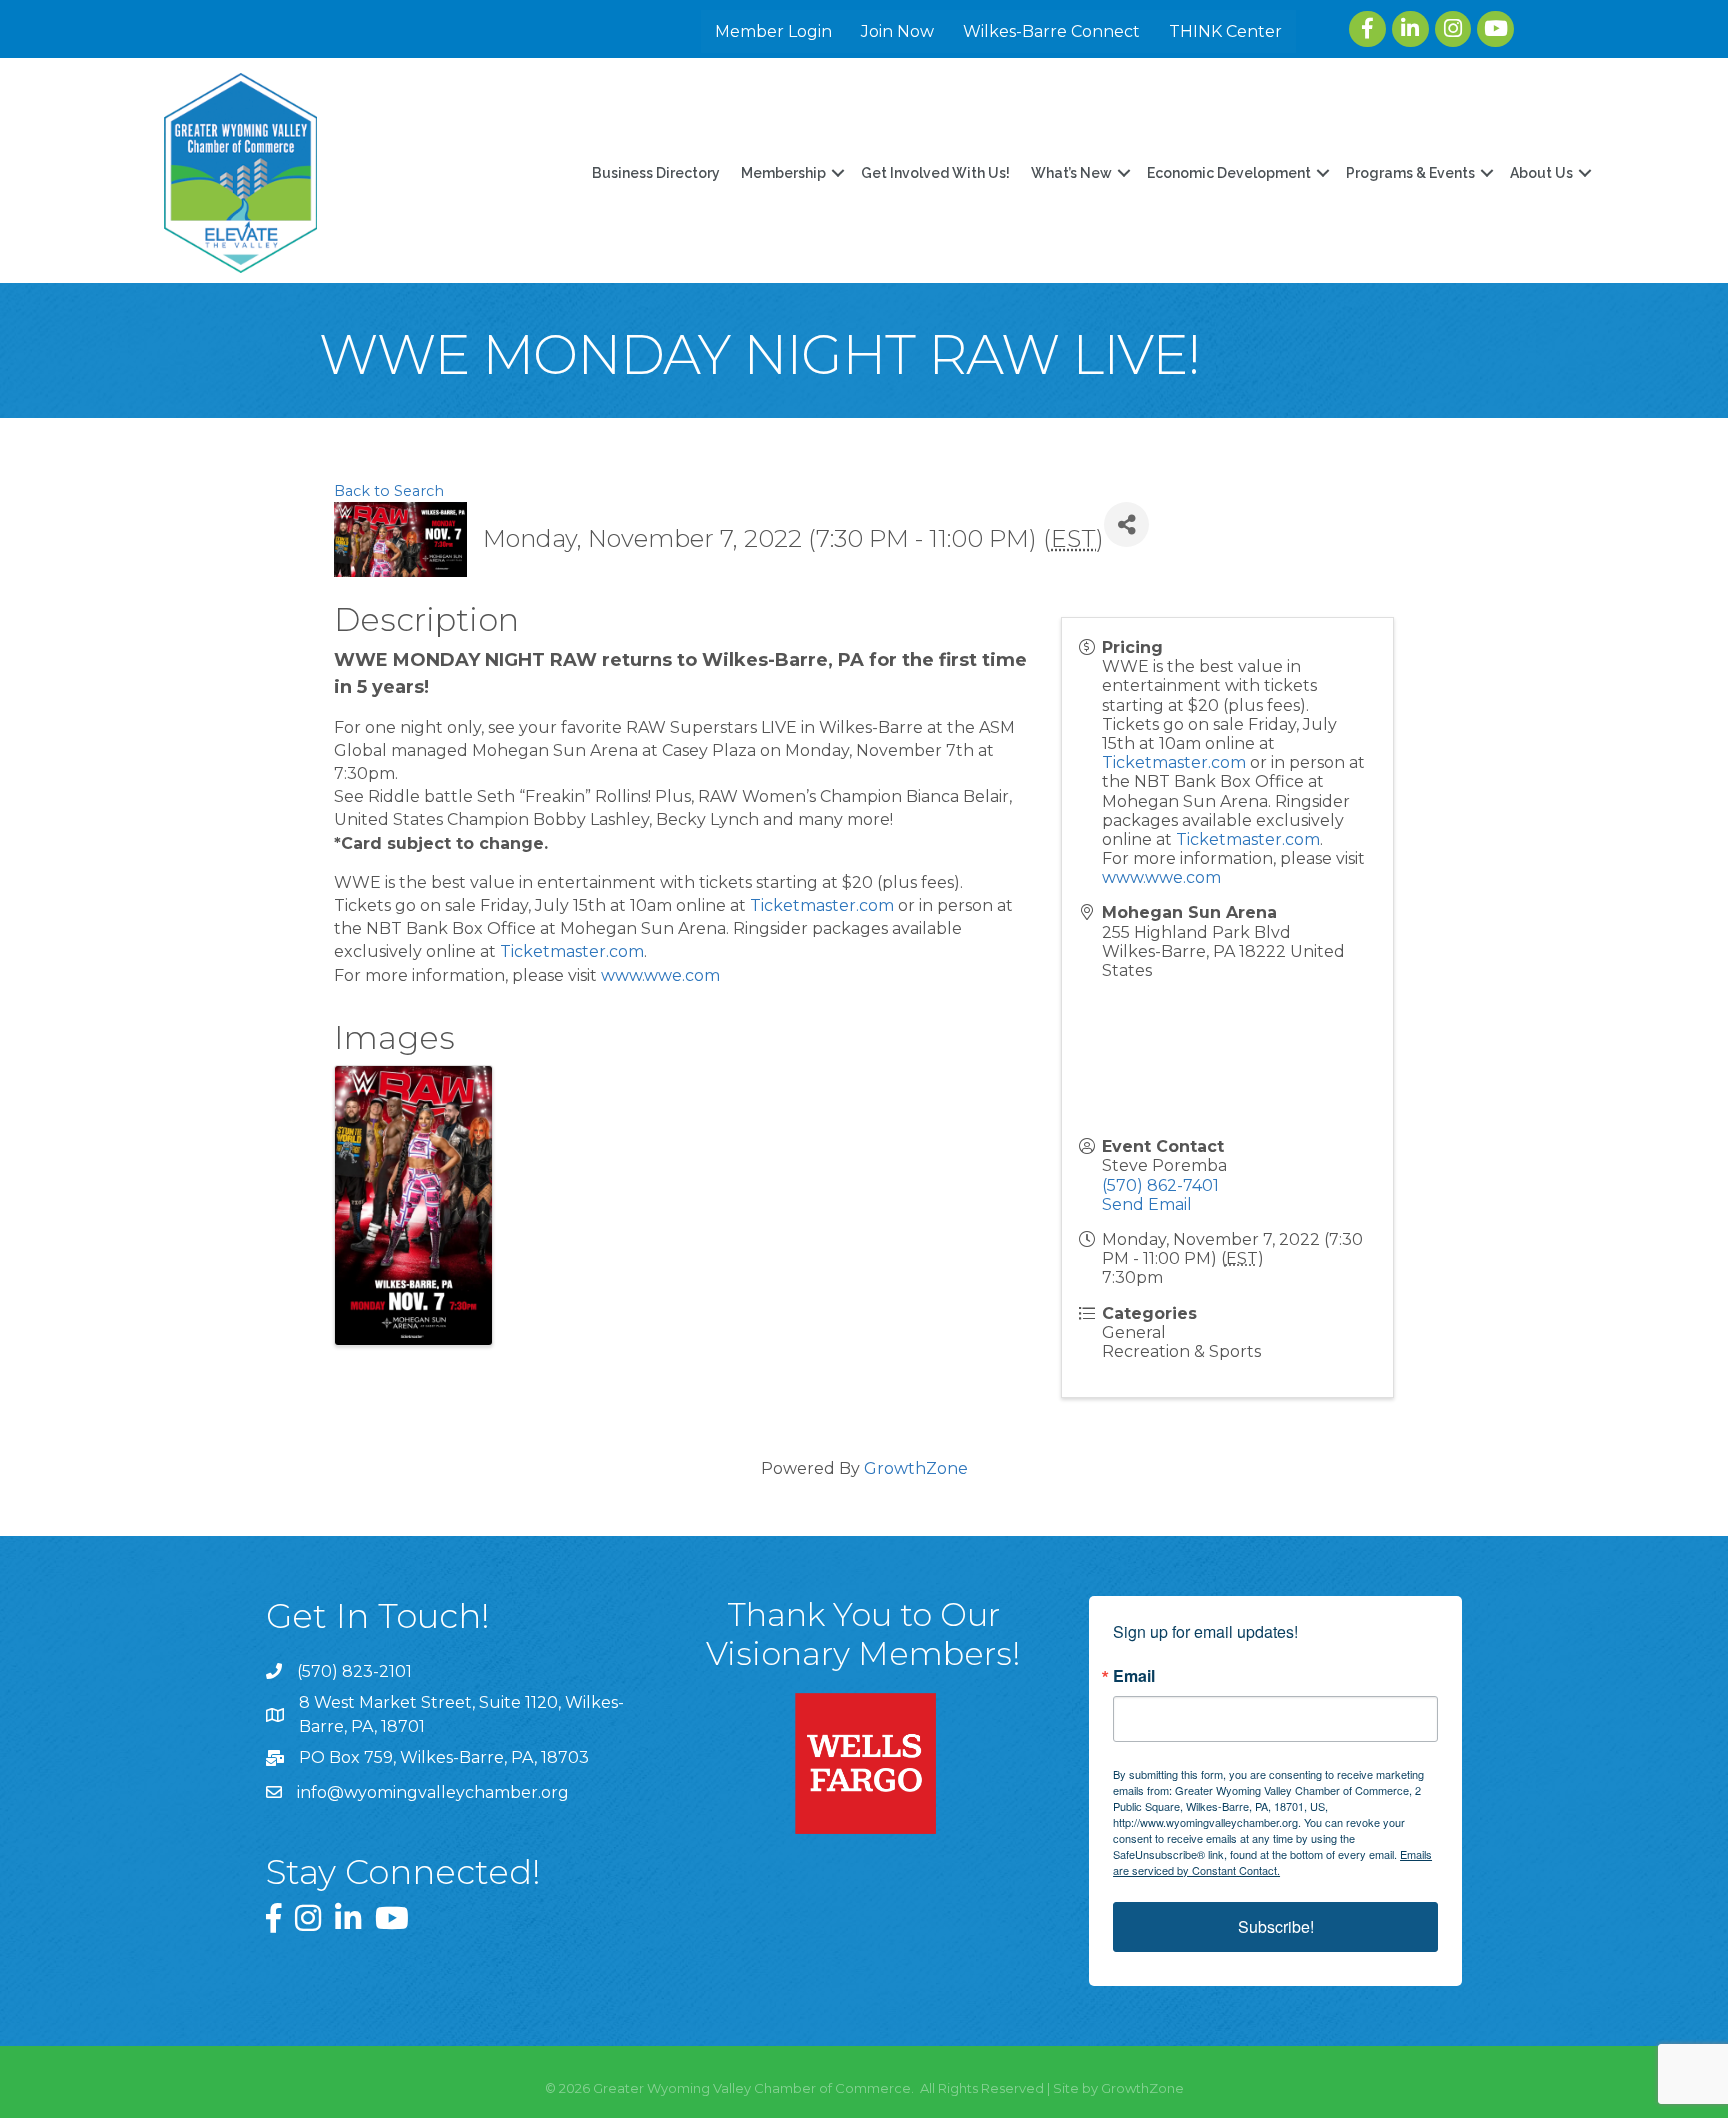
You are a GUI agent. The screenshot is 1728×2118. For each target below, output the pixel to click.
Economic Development (1229, 173)
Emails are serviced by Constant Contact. (1272, 1862)
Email (1134, 1676)
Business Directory (656, 173)
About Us (1541, 173)
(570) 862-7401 (1160, 1185)
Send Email (1147, 1204)
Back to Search (389, 491)
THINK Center (1225, 31)
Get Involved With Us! (935, 173)
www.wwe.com (660, 975)
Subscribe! (1276, 1926)
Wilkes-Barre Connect (1051, 31)
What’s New (1071, 173)
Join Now (897, 31)
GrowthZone (916, 1468)
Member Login (773, 31)
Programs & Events (1410, 173)
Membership (783, 173)
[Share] (1126, 524)
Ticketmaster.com (822, 905)
